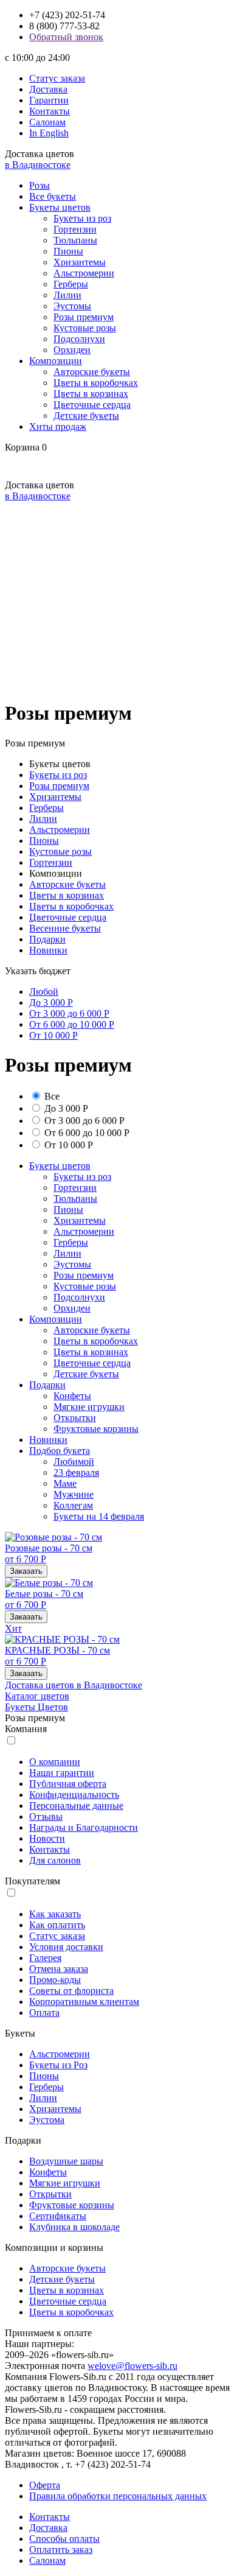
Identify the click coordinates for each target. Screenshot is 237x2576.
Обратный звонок (66, 37)
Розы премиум (84, 317)
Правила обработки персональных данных (118, 2496)
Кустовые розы (85, 328)
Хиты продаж (58, 426)
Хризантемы (80, 262)
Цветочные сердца (92, 405)
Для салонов (55, 1860)
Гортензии (75, 229)
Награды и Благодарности (84, 1827)
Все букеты (53, 196)
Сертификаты (58, 2216)
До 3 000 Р (51, 1002)
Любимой (74, 1462)
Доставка (48, 89)
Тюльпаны (75, 240)
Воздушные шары (66, 2161)
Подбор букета (60, 1451)
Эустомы (72, 306)
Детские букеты (86, 416)
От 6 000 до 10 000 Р (72, 1024)
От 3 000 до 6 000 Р (69, 1013)
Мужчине (74, 1494)
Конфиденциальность (74, 1795)
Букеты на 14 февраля (99, 1516)
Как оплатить (57, 1925)
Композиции (56, 361)
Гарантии (49, 100)
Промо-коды (55, 1980)
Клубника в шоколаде (74, 2227)
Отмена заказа (59, 1969)
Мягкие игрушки (89, 1407)
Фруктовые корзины (96, 1429)
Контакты (50, 111)
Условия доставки (66, 1947)
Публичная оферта (68, 1784)
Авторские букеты (92, 372)
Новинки (48, 950)
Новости (47, 1838)
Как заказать (55, 1914)
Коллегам (73, 1505)
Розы (39, 185)
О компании (55, 1762)
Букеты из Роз (58, 2065)
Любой (44, 991)
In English (49, 133)
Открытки (75, 1418)
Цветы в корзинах (91, 394)
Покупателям (33, 1881)
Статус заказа (57, 78)
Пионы (68, 251)
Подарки (47, 939)
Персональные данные (76, 1806)
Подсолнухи (79, 339)
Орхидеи (72, 350)
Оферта (45, 2485)
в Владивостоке (38, 165)
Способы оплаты (64, 2539)
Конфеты (72, 1396)
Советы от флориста (71, 1991)
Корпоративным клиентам (84, 2002)
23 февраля (76, 1472)
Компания (26, 1729)
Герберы (71, 284)
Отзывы (46, 1816)
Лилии (67, 295)
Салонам (47, 122)
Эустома (47, 2120)
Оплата (44, 2013)
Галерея (45, 1958)
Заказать (26, 1571)
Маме (65, 1483)
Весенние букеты (65, 928)
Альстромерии (84, 273)
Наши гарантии (62, 1773)
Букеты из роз (82, 218)
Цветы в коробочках (96, 383)
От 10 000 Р (53, 1035)
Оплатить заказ (61, 2550)
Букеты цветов (60, 207)
